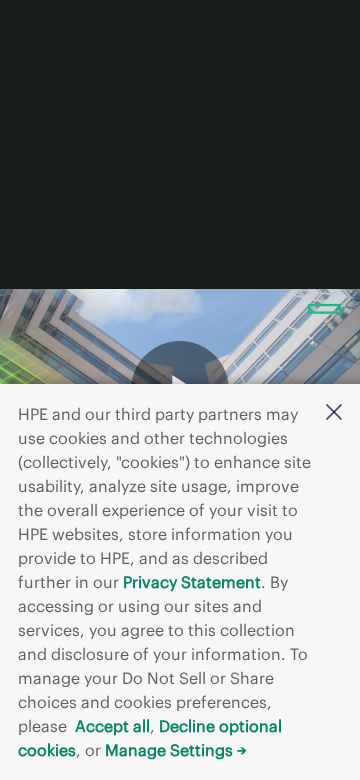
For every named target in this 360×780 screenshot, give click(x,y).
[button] (334, 413)
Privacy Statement (192, 582)
